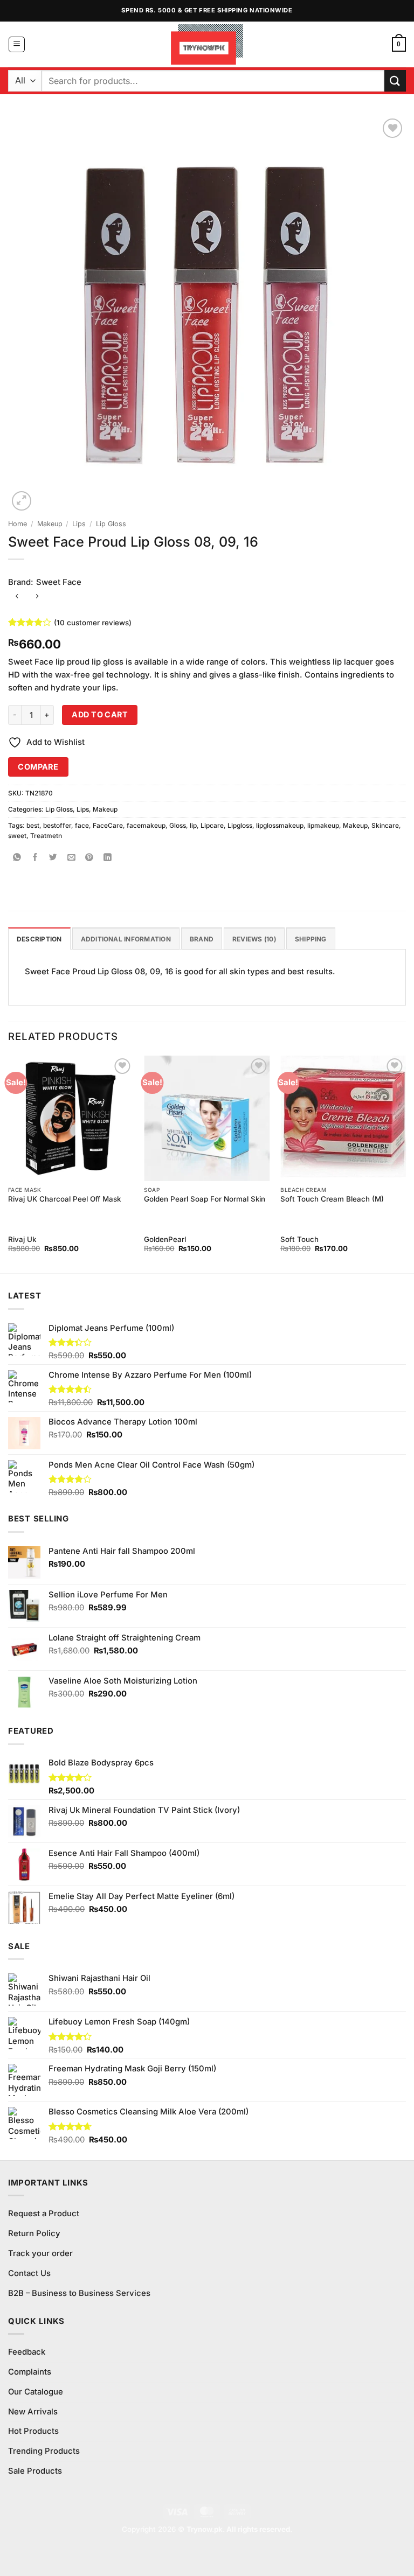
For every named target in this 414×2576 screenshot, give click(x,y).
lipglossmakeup (280, 825)
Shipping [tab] (311, 939)
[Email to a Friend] (71, 858)
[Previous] (9, 1163)
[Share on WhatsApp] (17, 858)
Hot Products (33, 2431)
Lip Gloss (111, 524)
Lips (79, 524)
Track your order (40, 2253)
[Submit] (395, 81)
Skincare (385, 825)
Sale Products (35, 2471)
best (33, 825)
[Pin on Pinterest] (90, 858)
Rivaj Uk (22, 1239)
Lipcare (212, 825)
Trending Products (44, 2451)
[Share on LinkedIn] (108, 858)
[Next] (405, 1163)
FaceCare (108, 825)
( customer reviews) (93, 622)
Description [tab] (39, 939)
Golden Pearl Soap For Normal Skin (205, 1199)
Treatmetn (46, 836)
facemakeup (146, 825)
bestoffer (57, 825)
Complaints (30, 2372)
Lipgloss (240, 825)
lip (193, 825)
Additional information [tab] (126, 939)
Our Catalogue (36, 2392)
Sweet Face (59, 582)
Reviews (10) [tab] (254, 939)
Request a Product (44, 2214)
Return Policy (34, 2233)
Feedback (27, 2352)
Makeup (50, 524)
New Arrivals (33, 2412)
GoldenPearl (165, 1239)
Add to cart (100, 714)
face (82, 825)
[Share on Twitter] (54, 858)
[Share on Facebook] (35, 858)
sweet (17, 836)
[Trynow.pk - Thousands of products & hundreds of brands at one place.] (207, 44)
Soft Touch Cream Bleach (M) (332, 1199)
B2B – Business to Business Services (79, 2293)
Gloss (178, 825)
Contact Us (29, 2273)
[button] (17, 45)
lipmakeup (323, 825)
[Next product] (17, 597)
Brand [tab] (202, 939)
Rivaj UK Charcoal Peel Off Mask (64, 1199)
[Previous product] (37, 597)
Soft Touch (299, 1239)
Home (18, 524)
